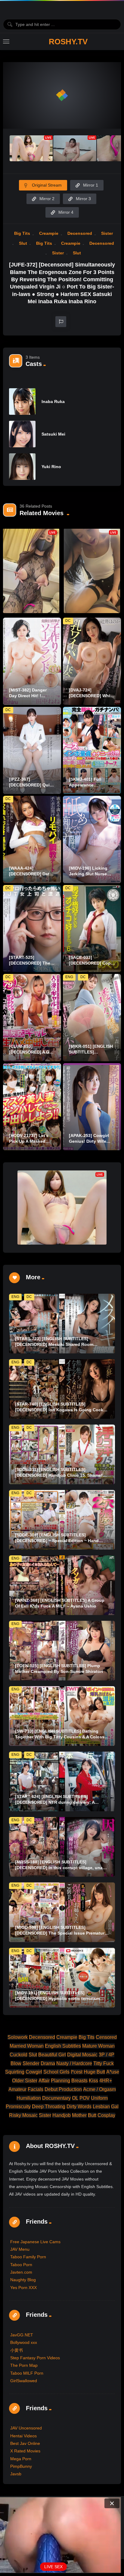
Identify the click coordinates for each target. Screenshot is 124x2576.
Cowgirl (34, 2072)
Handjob (62, 2115)
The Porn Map (24, 2365)
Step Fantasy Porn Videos (35, 2358)
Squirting (15, 2072)
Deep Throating (49, 2107)
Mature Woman (98, 2046)
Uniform (99, 2098)
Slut (23, 243)
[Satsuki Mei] (22, 434)
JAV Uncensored (26, 2428)
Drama (48, 2063)
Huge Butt (94, 2072)
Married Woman (27, 2046)
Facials (36, 2089)
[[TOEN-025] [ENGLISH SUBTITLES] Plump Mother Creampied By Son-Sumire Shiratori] (62, 1651)
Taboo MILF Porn (27, 2373)
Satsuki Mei (53, 434)
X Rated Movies (25, 2451)
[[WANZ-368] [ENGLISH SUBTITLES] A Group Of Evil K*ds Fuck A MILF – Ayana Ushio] (62, 1585)
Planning (60, 2081)
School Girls (56, 2072)
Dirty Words (79, 2107)
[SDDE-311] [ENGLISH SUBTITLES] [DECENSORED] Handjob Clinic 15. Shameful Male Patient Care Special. (61, 1475)
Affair (44, 2081)
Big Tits (22, 233)
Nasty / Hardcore (74, 2063)
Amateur (17, 2089)
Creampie (49, 233)
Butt (92, 2115)
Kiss (93, 2081)
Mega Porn (21, 2459)
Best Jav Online (25, 2443)
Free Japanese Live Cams (35, 2242)
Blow (16, 2063)
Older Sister (25, 2081)
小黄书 (17, 2350)
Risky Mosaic (23, 2115)
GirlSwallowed (24, 2381)
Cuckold (19, 2055)
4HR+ (106, 2081)
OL (75, 2098)
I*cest (77, 2072)
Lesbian (101, 2107)
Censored (106, 2037)
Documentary (56, 2098)
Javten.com (21, 2272)
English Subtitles (63, 2046)
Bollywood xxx (24, 2342)
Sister (107, 233)
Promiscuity (18, 2107)
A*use (113, 2072)
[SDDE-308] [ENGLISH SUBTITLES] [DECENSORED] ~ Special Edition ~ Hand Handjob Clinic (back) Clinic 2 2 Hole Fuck (58, 1541)
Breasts (79, 2081)
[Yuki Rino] (22, 467)
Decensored (80, 233)
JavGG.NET (22, 2335)
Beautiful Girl (52, 2055)
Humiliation (29, 2098)
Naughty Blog (23, 2280)
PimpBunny (21, 2466)
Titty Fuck (104, 2063)
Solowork (18, 2037)
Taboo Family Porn (28, 2257)
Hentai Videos (23, 2436)
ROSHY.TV (68, 42)
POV (85, 2098)
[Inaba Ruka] (22, 402)
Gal (115, 2107)
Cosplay (106, 2115)
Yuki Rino (51, 467)
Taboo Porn (21, 2265)
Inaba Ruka (53, 402)
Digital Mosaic (82, 2055)
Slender (31, 2063)
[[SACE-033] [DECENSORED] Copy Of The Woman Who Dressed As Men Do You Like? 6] (92, 929)
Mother (79, 2115)
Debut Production (63, 2089)
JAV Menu (20, 2249)
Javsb (16, 2474)
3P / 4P (107, 2055)
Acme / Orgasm (99, 2089)
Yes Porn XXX (23, 2288)
